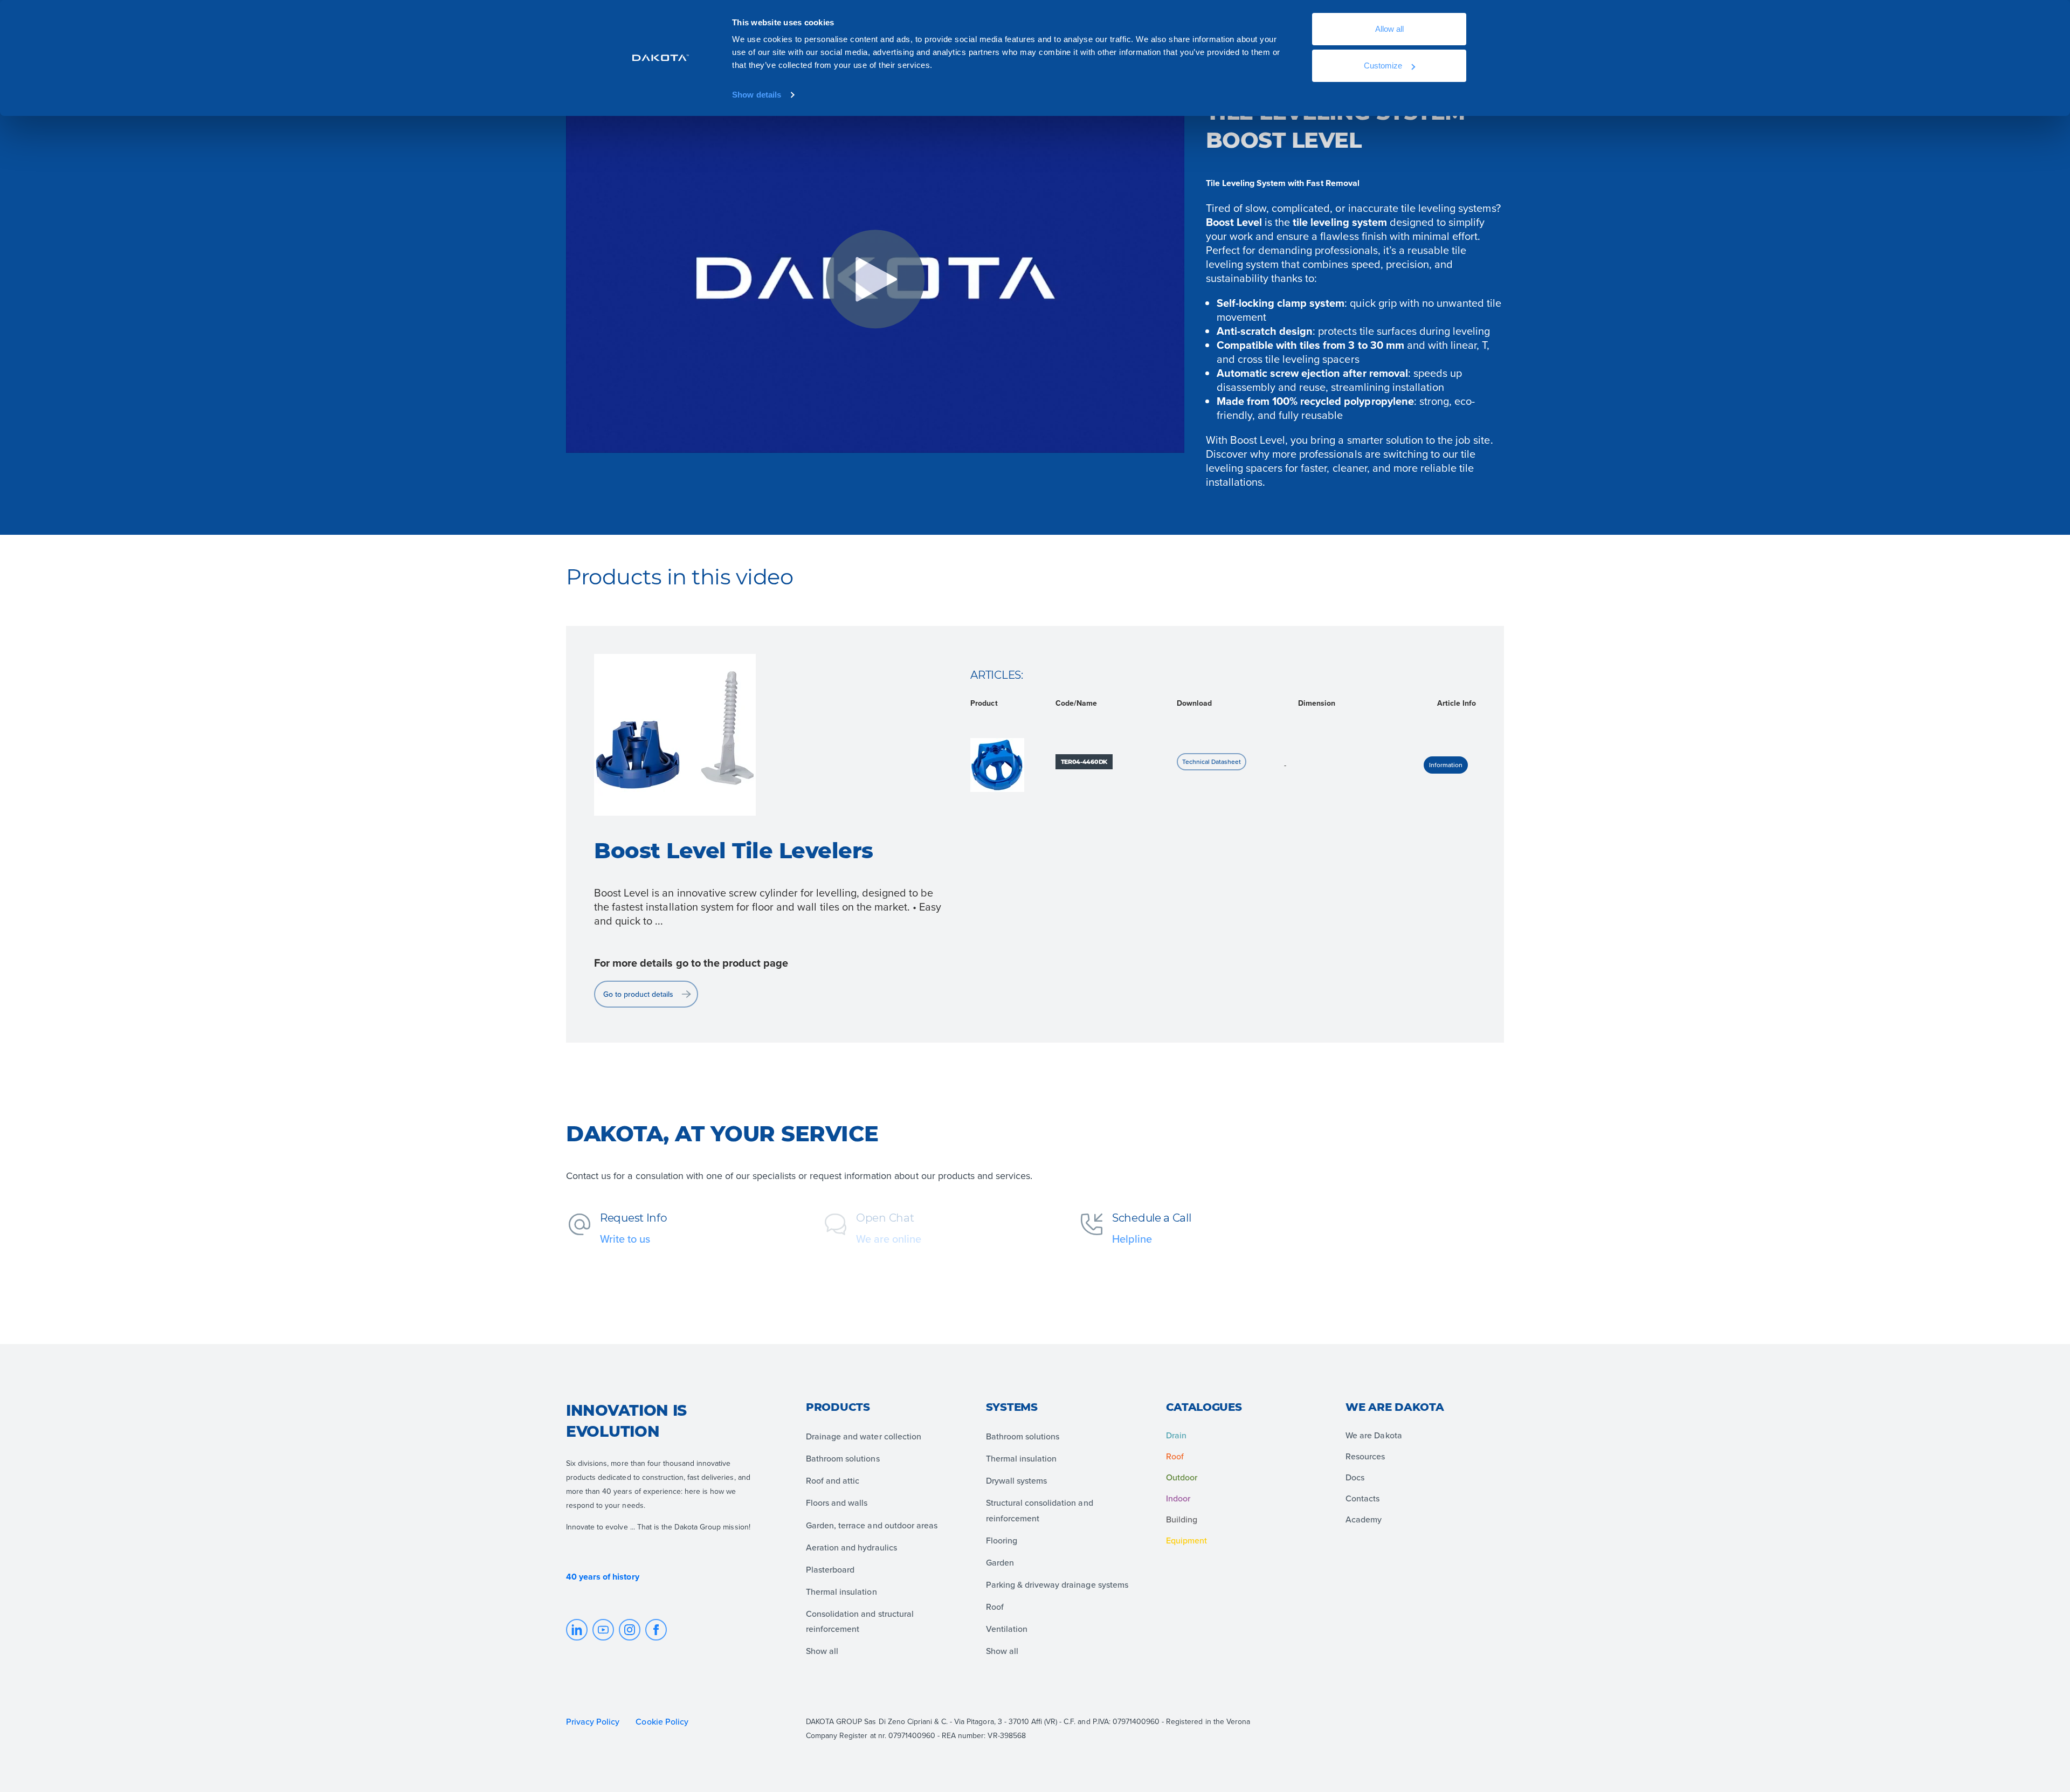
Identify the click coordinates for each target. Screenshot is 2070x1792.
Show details (757, 95)
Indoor (1178, 1498)
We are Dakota (1374, 1435)
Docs (1355, 1477)
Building (1182, 1519)
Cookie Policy (663, 1721)
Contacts (1362, 1498)
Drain (1176, 1435)
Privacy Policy (593, 1721)
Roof (1175, 1456)
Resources (1365, 1456)
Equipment (1186, 1540)
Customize (1383, 66)
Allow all (1389, 29)
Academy (1364, 1519)
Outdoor (1182, 1477)
